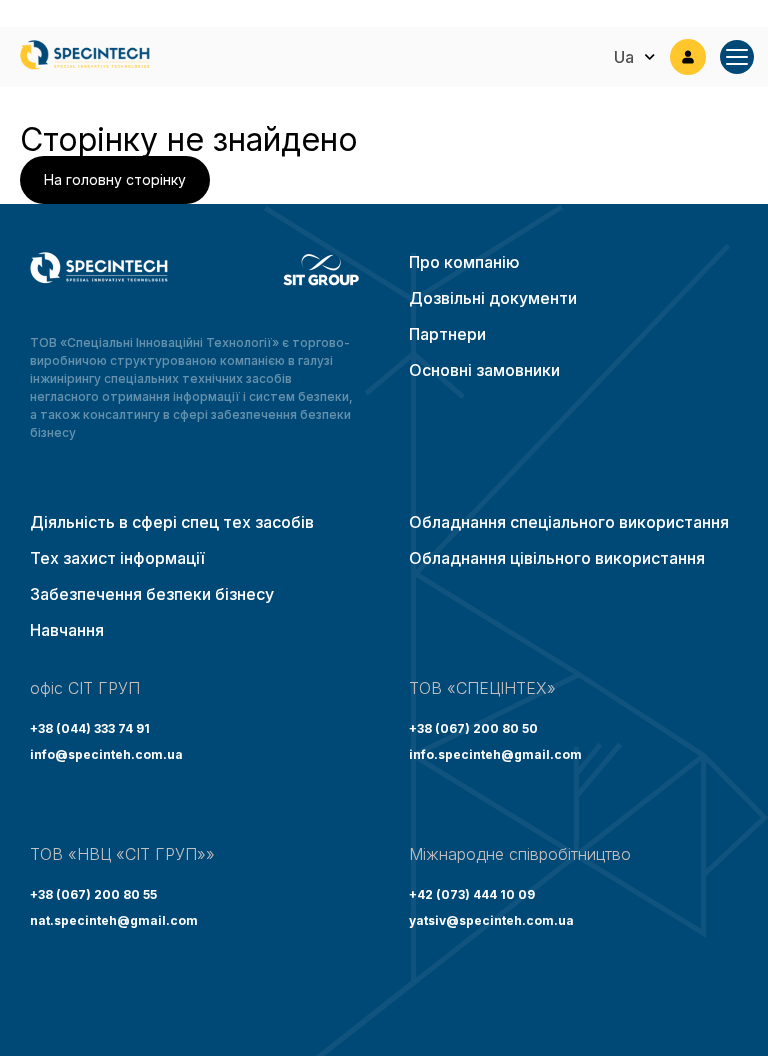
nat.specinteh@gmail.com (114, 920)
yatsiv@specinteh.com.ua (491, 920)
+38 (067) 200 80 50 (473, 728)
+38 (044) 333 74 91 (90, 728)
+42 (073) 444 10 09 (472, 894)
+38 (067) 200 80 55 (93, 894)
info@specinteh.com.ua (106, 754)
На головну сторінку (115, 179)
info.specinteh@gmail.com (495, 754)
